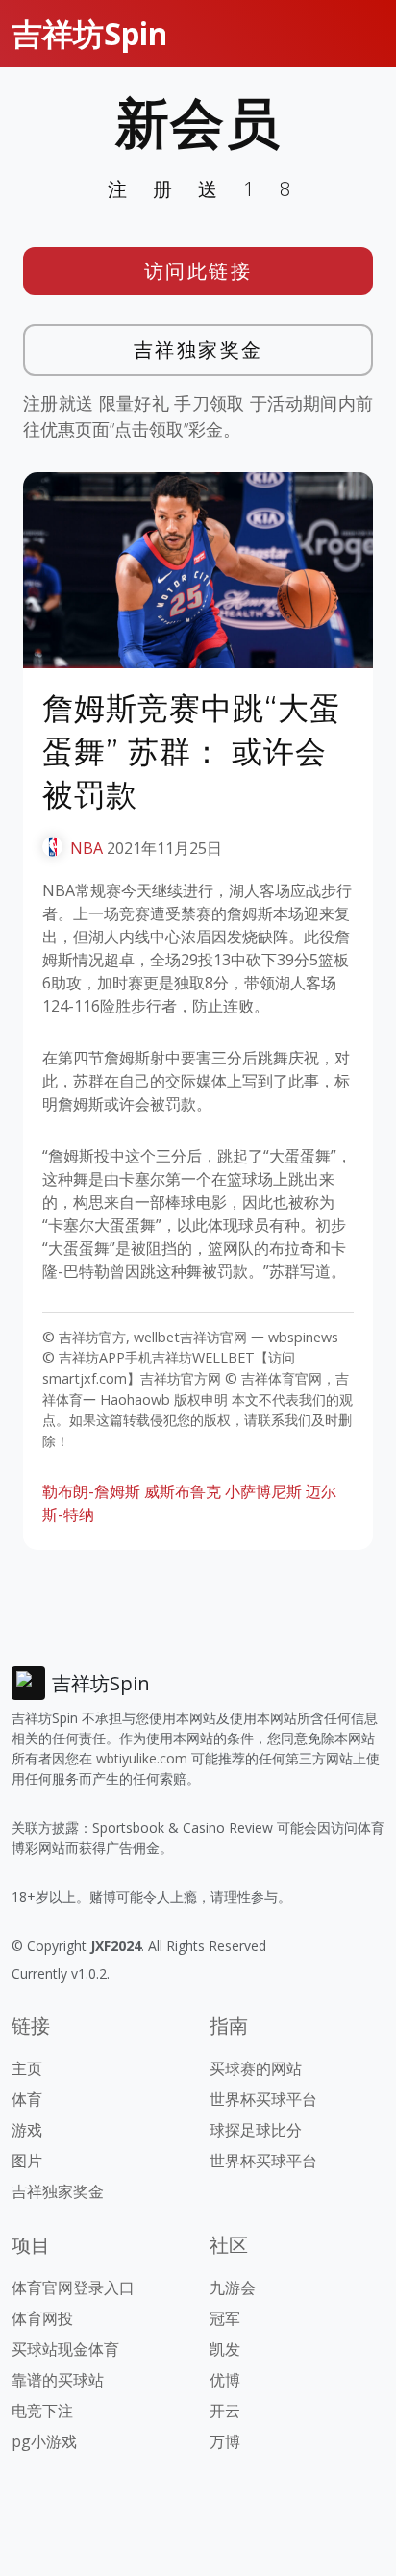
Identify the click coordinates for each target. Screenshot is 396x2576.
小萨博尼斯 (263, 1491)
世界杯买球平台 (263, 2099)
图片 (27, 2161)
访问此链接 (198, 271)
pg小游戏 (44, 2441)
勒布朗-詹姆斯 (91, 1491)
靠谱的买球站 (58, 2380)
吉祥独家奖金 (198, 350)
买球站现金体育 (65, 2349)
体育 (27, 2099)
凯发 (225, 2349)
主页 (27, 2068)
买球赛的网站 (256, 2068)
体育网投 (42, 2318)
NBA (87, 848)
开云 (225, 2411)
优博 (225, 2380)
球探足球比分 (256, 2130)
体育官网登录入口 (73, 2288)
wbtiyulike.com (142, 1758)
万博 (225, 2441)
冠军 (225, 2318)
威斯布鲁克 (183, 1491)
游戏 (27, 2130)
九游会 (233, 2288)
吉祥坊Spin (89, 33)
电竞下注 (42, 2411)
